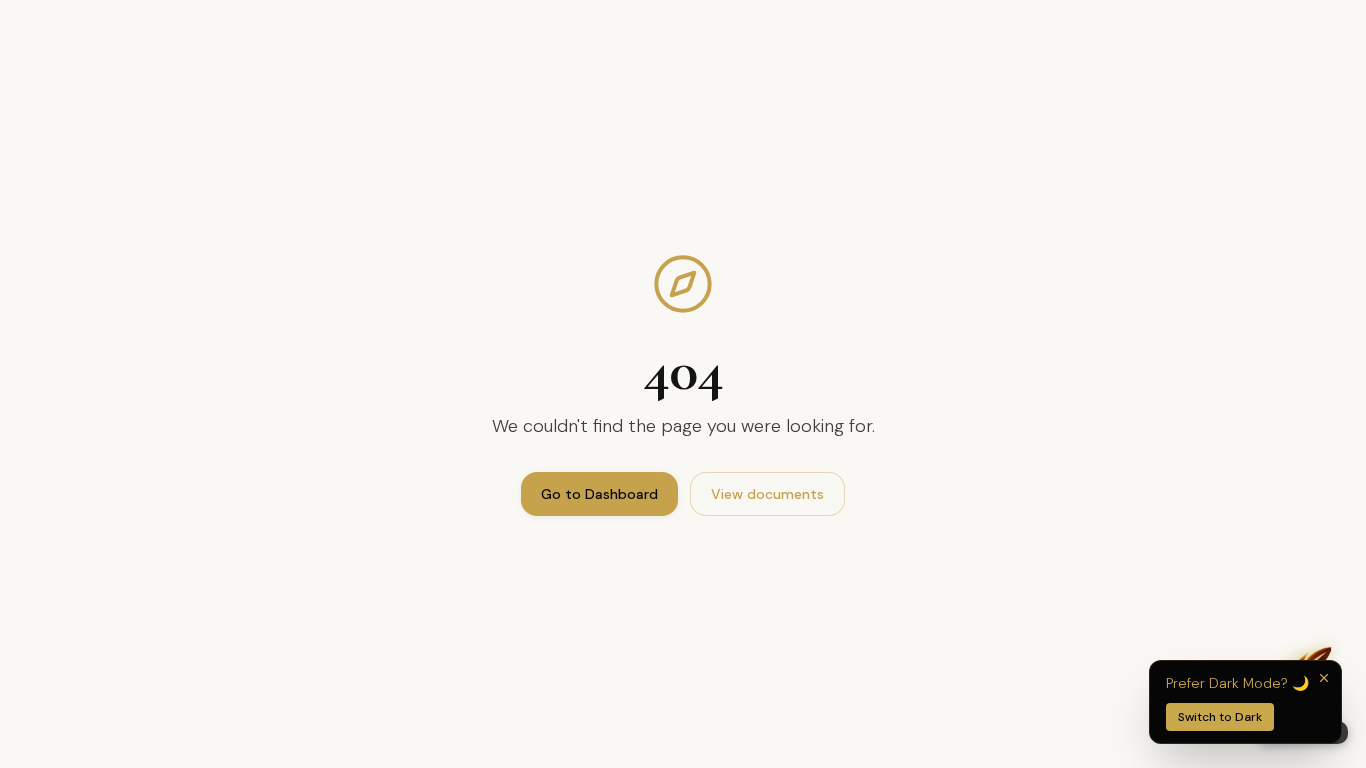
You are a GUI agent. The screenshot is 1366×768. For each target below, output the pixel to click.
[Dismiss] (1324, 678)
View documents (767, 494)
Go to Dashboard (599, 494)
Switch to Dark (1220, 717)
